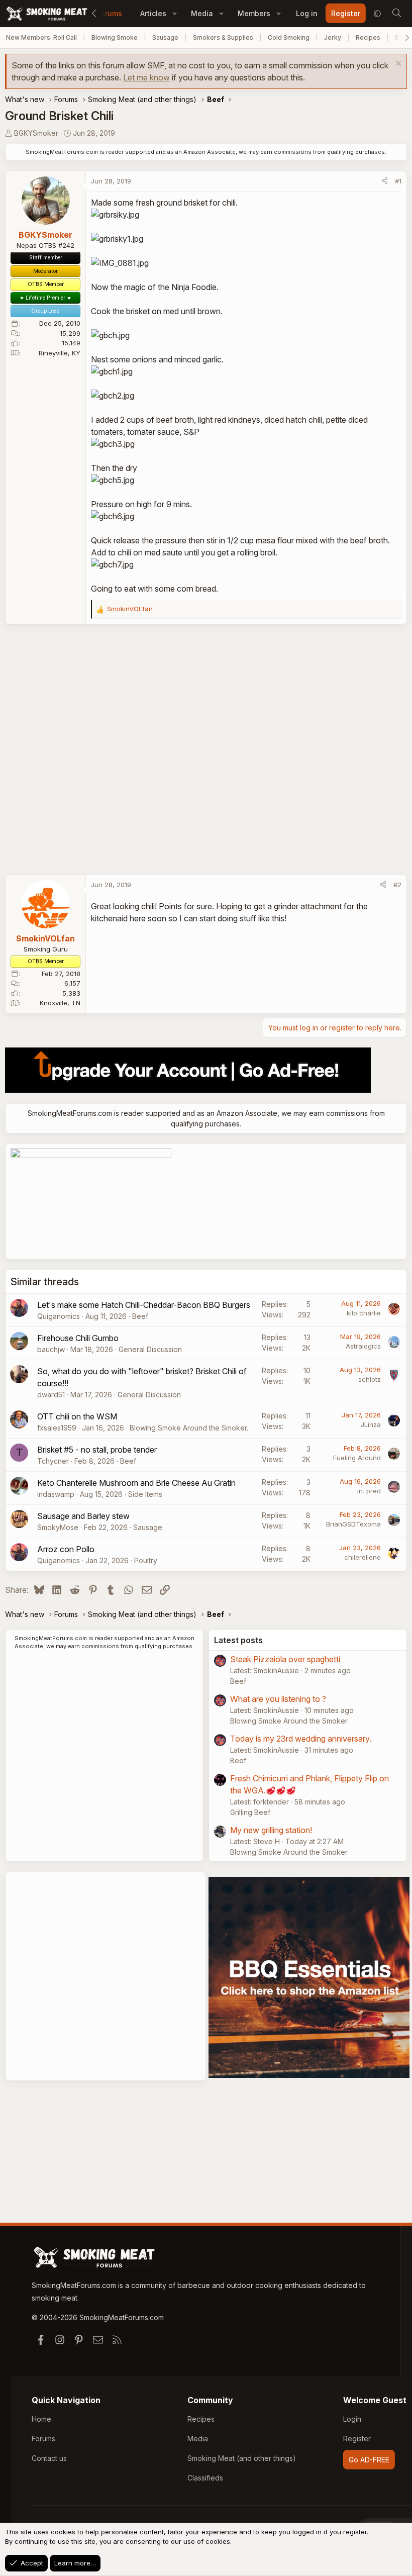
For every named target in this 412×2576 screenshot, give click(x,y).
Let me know (146, 77)
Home (41, 2419)
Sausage (165, 37)
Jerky (333, 37)
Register (357, 2439)
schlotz (370, 1379)
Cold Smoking (289, 37)
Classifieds (205, 2478)
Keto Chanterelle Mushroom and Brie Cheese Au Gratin (136, 1483)
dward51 (51, 1395)
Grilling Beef (250, 1812)
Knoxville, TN (60, 1003)
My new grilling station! (271, 1830)
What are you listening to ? (278, 1699)
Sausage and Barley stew (83, 1516)
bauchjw (51, 1349)
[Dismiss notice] (397, 65)
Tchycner (53, 1461)
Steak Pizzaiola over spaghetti (285, 1659)
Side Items (145, 1494)
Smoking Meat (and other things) (242, 2458)
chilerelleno (363, 1557)
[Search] (396, 14)
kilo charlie (364, 1313)
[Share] (385, 181)
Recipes (368, 37)
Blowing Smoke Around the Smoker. (189, 1428)
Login (352, 2419)
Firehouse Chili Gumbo (78, 1338)
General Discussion (150, 1349)
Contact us (49, 2458)
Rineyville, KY (60, 353)
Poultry (146, 1560)
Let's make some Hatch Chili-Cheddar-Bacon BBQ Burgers (144, 1305)
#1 (398, 181)
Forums (110, 13)
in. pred (369, 1491)
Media (202, 13)
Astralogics (363, 1346)
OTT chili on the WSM (77, 1416)
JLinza (371, 1424)
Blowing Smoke (115, 37)
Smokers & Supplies (223, 37)
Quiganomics (59, 1316)
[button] (175, 13)
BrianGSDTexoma (353, 1524)
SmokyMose (58, 1527)
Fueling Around (357, 1458)
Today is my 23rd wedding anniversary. (301, 1739)
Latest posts (238, 1640)
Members (254, 13)
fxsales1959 (57, 1428)
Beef (140, 1316)
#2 (397, 885)
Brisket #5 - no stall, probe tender (97, 1450)
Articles (153, 13)
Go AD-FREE (369, 2460)
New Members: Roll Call (41, 37)
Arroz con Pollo (66, 1549)
